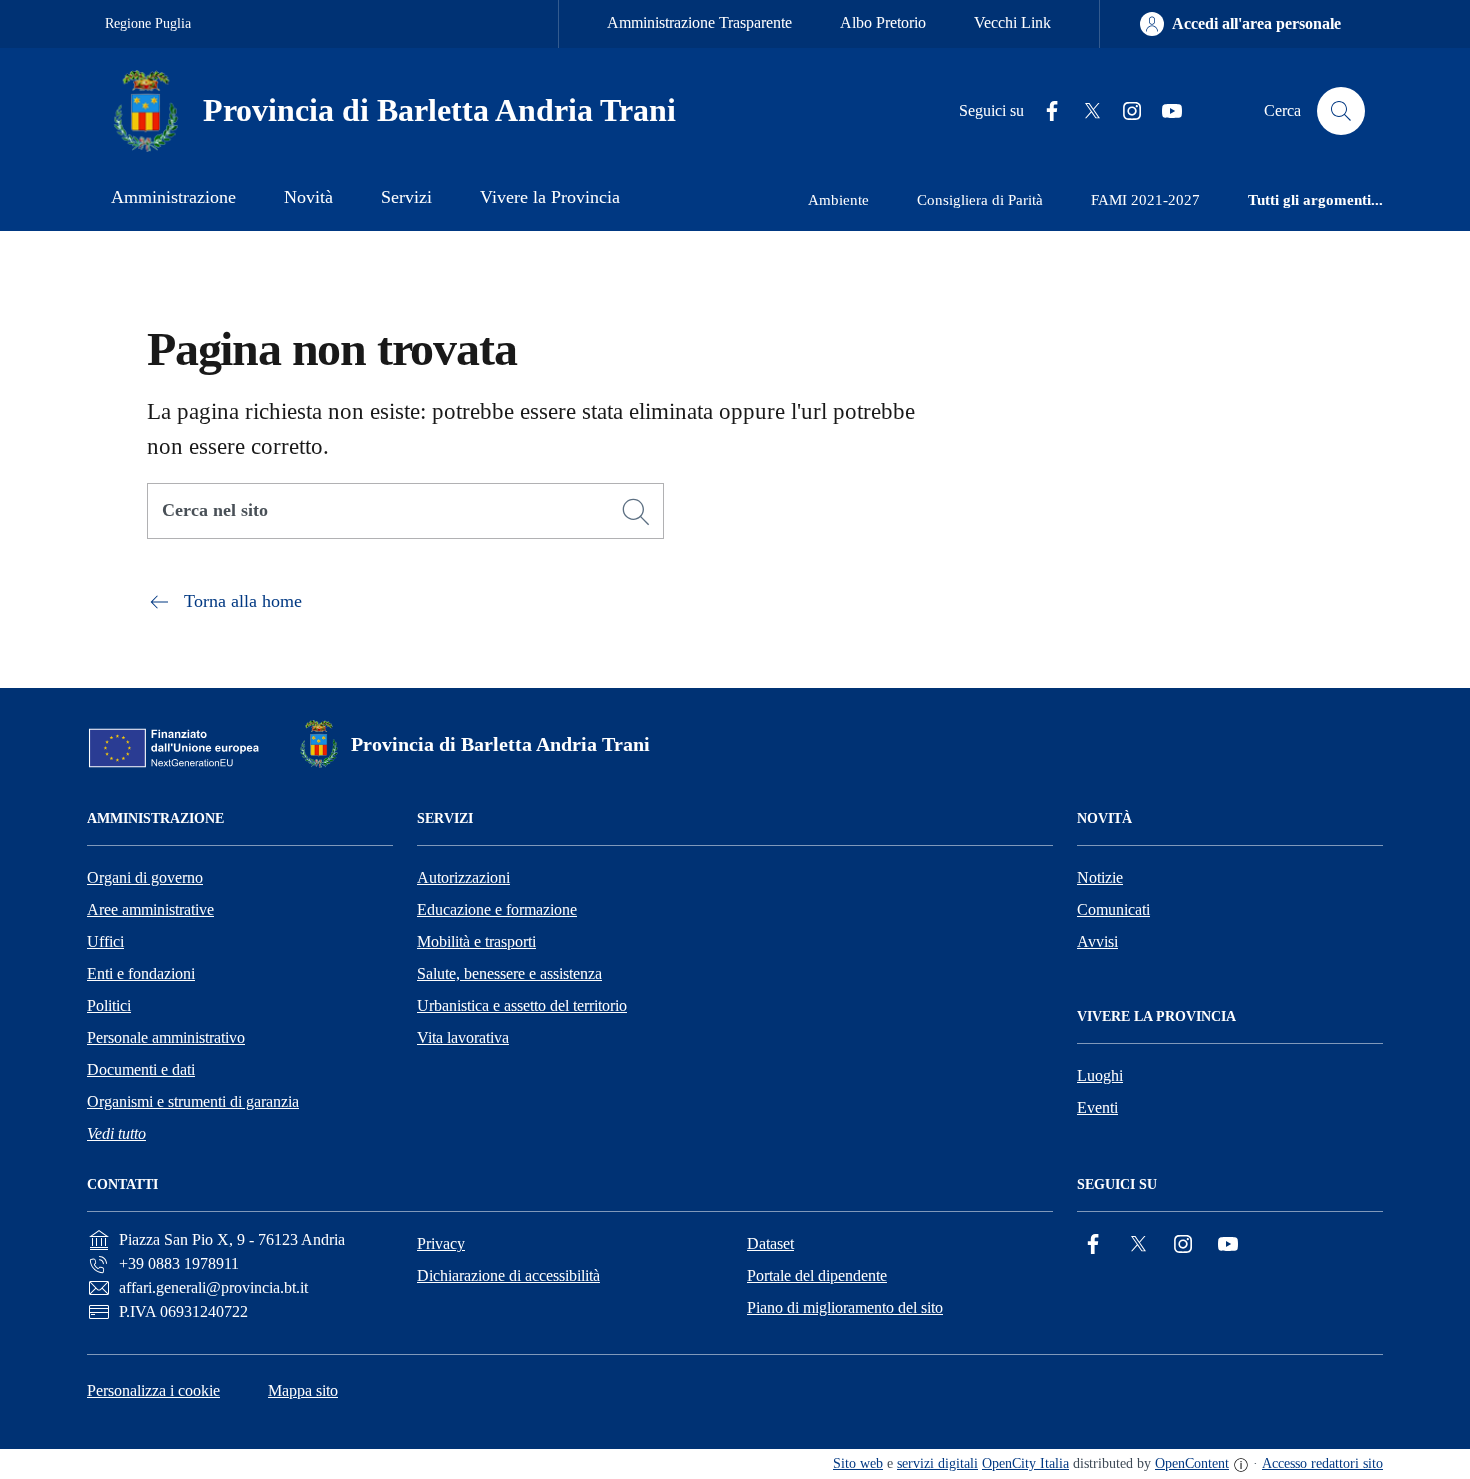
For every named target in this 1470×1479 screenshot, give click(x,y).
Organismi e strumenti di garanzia (193, 1101)
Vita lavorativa (463, 1037)
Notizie (1100, 877)
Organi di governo (145, 877)
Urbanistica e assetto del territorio (522, 1005)
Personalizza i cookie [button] (153, 1390)
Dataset (770, 1243)
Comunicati (1113, 909)
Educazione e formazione (497, 909)
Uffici (105, 941)
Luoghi (1100, 1075)
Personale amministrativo (166, 1037)
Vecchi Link (1012, 22)
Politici (109, 1005)
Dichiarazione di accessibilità (508, 1275)
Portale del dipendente (817, 1275)
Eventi (1097, 1107)
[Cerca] (636, 512)
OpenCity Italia (1025, 1463)
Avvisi (1097, 941)
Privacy (441, 1243)
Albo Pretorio (883, 22)
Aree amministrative (150, 909)
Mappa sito (303, 1390)
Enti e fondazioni (141, 973)
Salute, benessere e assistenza (509, 973)
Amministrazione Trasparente (699, 22)
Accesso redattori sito (1322, 1463)
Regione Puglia (148, 23)
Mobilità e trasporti (476, 941)
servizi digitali (937, 1463)
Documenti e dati (141, 1069)
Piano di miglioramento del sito (845, 1307)
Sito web (858, 1463)
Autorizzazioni (463, 877)
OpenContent (1192, 1463)
